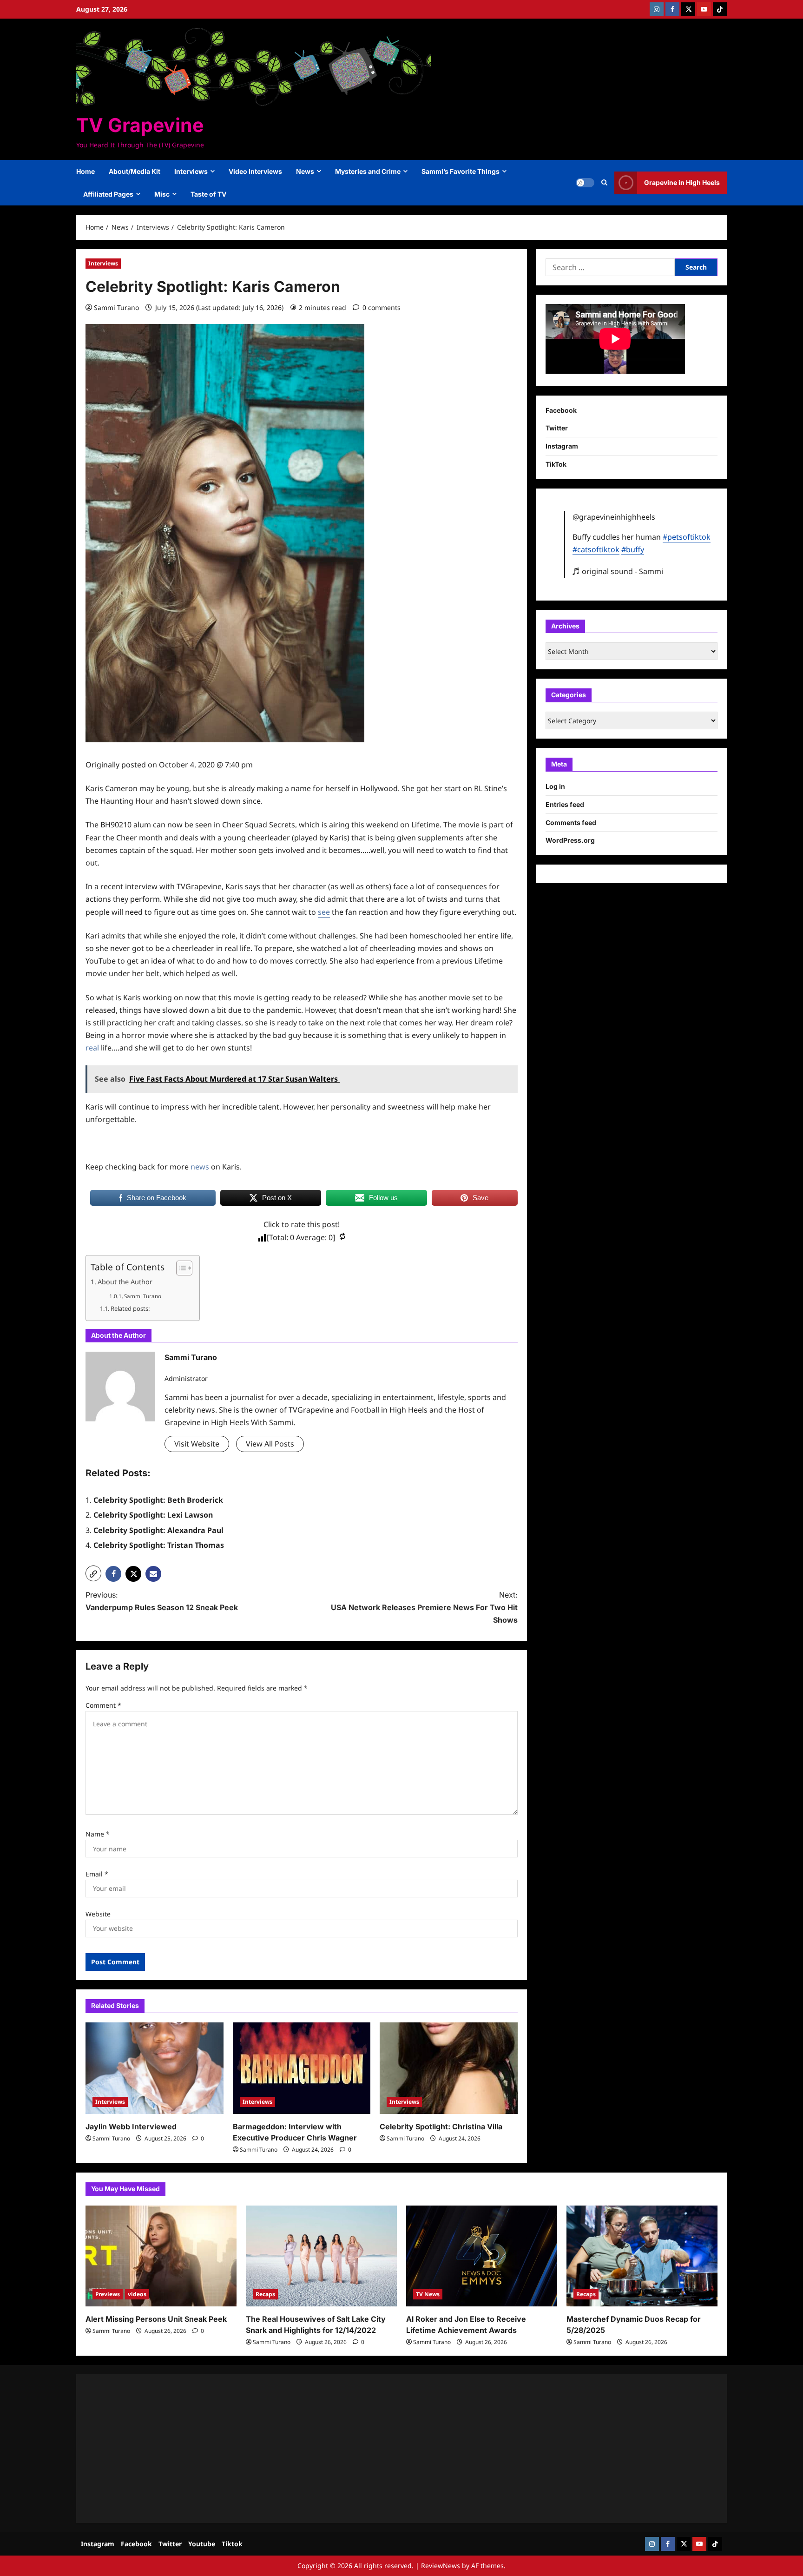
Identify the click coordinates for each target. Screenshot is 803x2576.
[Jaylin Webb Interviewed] (155, 2068)
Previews (108, 2294)
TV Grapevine (140, 125)
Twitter (557, 428)
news (200, 1167)
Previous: (162, 1601)
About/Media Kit (135, 171)
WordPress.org (570, 840)
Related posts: (130, 1308)
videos (137, 2294)
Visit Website (197, 1444)
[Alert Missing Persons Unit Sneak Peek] (161, 2256)
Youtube (202, 2544)
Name (98, 1834)
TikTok (556, 464)
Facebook (561, 410)
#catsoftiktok (596, 549)
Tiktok (232, 2544)
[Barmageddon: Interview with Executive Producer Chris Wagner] (302, 2068)
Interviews (191, 171)
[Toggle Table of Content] (180, 1268)
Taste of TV (208, 194)
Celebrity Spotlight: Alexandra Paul (158, 1530)
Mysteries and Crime (368, 171)
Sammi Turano (116, 307)
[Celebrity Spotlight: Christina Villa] (449, 2068)
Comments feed (571, 822)
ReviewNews (441, 2566)
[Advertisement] (364, 2449)
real (92, 1048)
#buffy (633, 549)
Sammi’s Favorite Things (461, 171)
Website (98, 1914)
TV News (428, 2294)
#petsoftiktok (687, 537)
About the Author (125, 1282)
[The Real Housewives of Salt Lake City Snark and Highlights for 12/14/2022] (321, 2256)
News (305, 171)
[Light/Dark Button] (585, 183)
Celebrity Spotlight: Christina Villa (441, 2127)
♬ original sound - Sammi (618, 571)
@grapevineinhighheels (614, 517)
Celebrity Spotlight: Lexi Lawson (153, 1515)
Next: (424, 1607)
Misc (162, 194)
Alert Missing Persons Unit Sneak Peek (156, 2319)
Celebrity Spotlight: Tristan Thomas (159, 1545)
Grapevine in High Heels (682, 182)
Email (97, 1874)
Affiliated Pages (108, 194)
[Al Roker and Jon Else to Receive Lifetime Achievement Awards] (482, 2256)
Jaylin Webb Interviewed (131, 2127)
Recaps (265, 2294)
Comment (103, 1705)
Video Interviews (255, 171)
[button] (604, 183)
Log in (555, 786)
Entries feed (565, 804)
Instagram (562, 446)
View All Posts (270, 1444)
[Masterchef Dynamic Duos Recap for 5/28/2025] (642, 2256)
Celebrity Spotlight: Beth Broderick (158, 1500)
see (324, 912)
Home (86, 171)
